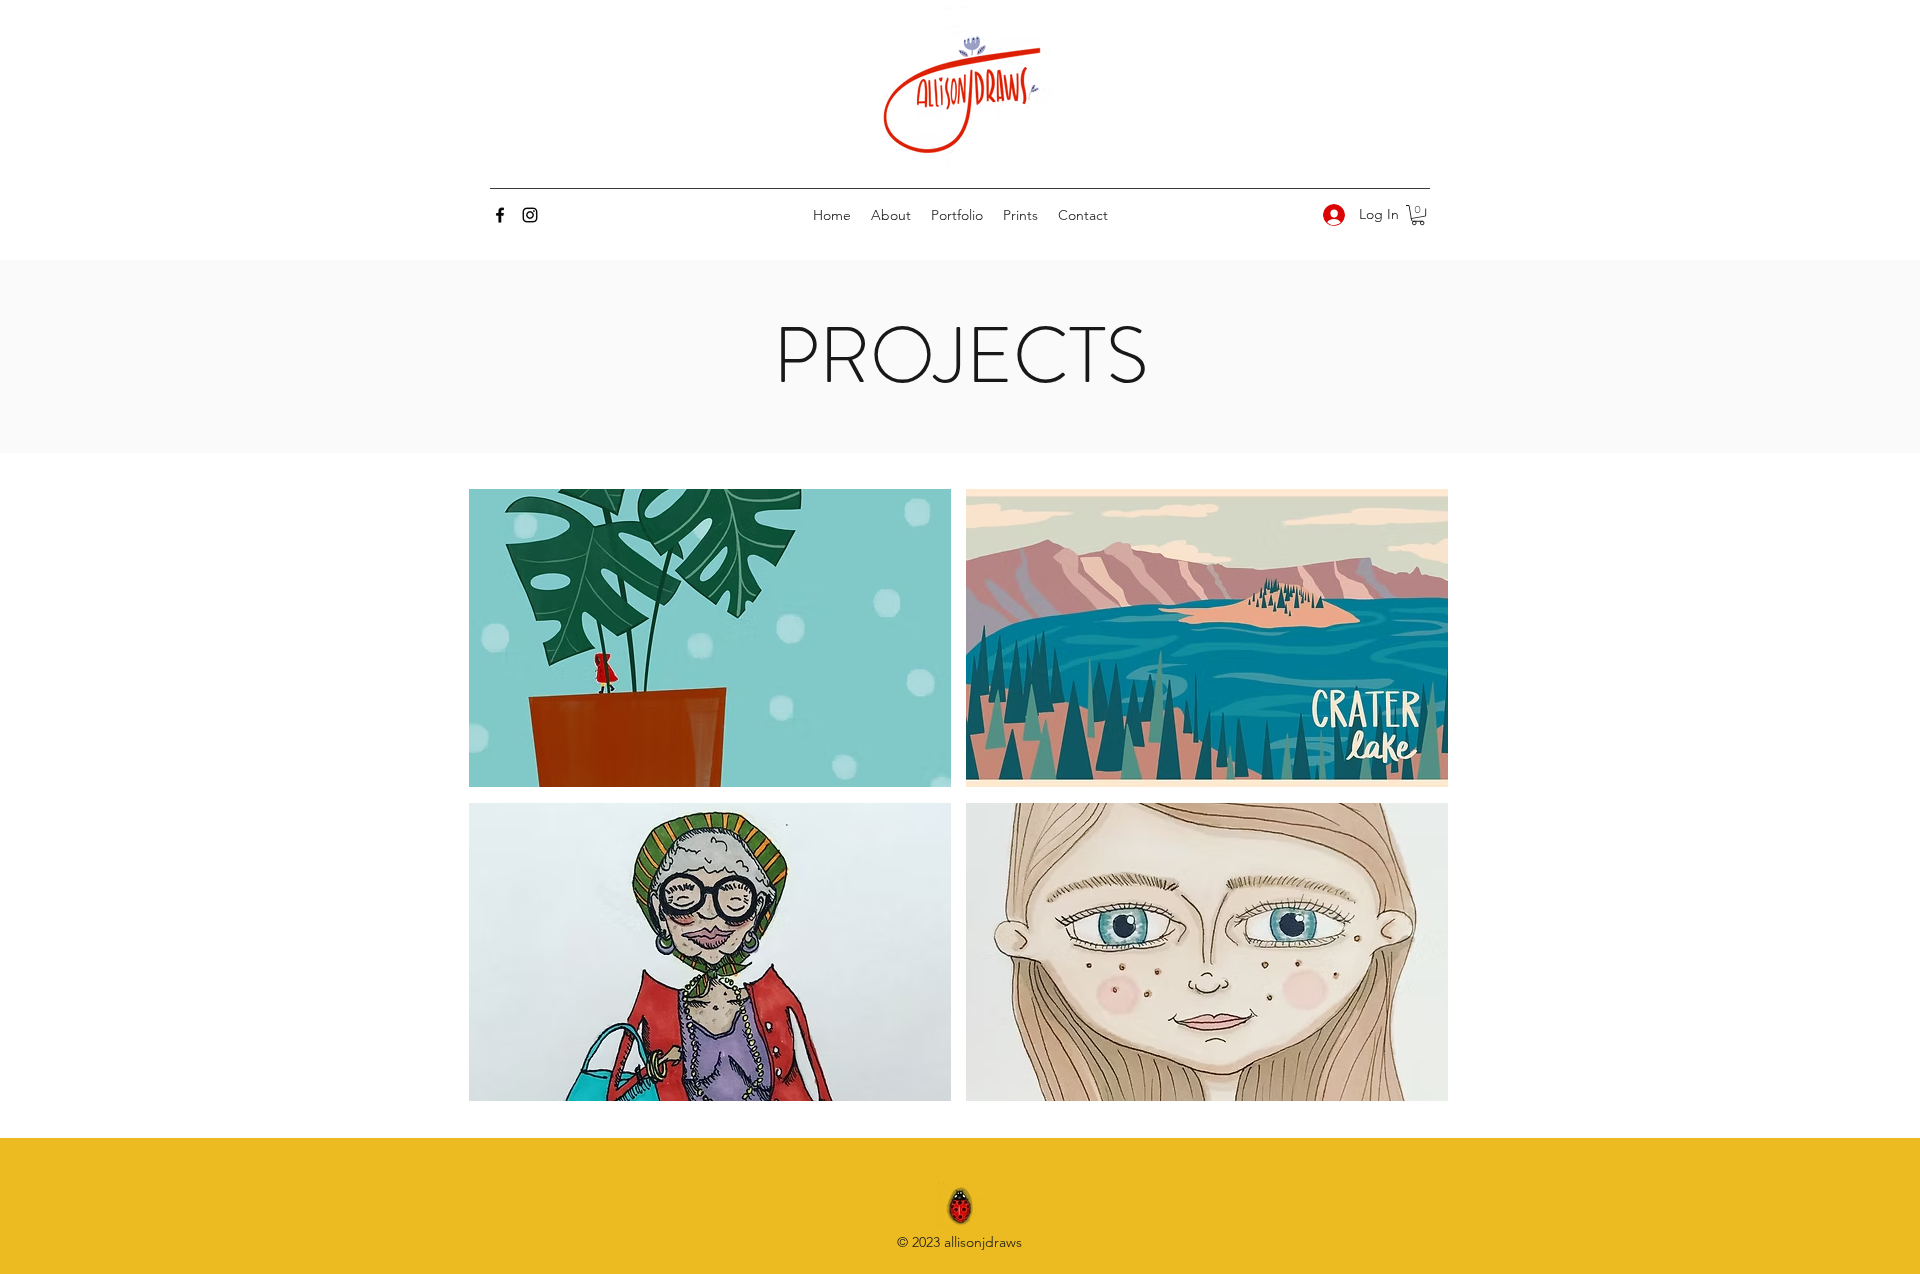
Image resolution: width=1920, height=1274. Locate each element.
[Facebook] (500, 215)
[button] (1418, 215)
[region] (710, 638)
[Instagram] (530, 215)
